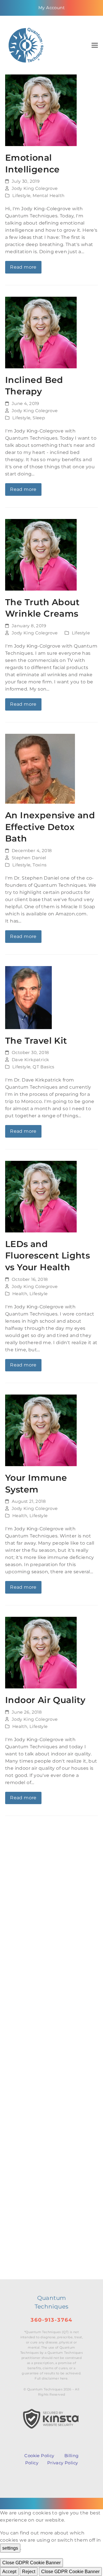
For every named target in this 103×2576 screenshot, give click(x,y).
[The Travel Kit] (28, 997)
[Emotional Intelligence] (41, 110)
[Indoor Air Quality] (41, 1652)
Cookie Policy (39, 2456)
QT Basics (43, 1067)
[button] (95, 45)
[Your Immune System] (41, 1430)
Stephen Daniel (29, 858)
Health (20, 1294)
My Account (51, 8)
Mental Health (48, 196)
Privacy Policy (63, 2463)
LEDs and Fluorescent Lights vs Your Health (47, 1255)
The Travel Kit (36, 1041)
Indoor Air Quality (45, 1700)
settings (10, 2548)
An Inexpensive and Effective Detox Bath (50, 827)
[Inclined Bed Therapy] (41, 332)
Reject (29, 2572)
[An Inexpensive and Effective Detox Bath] (40, 769)
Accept (9, 2572)
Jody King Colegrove (35, 188)
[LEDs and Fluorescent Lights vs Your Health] (41, 1196)
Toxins (39, 865)
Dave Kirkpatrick (30, 1060)
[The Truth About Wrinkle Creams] (41, 554)
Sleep (39, 418)
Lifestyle (21, 196)
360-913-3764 (51, 2320)
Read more (23, 267)
